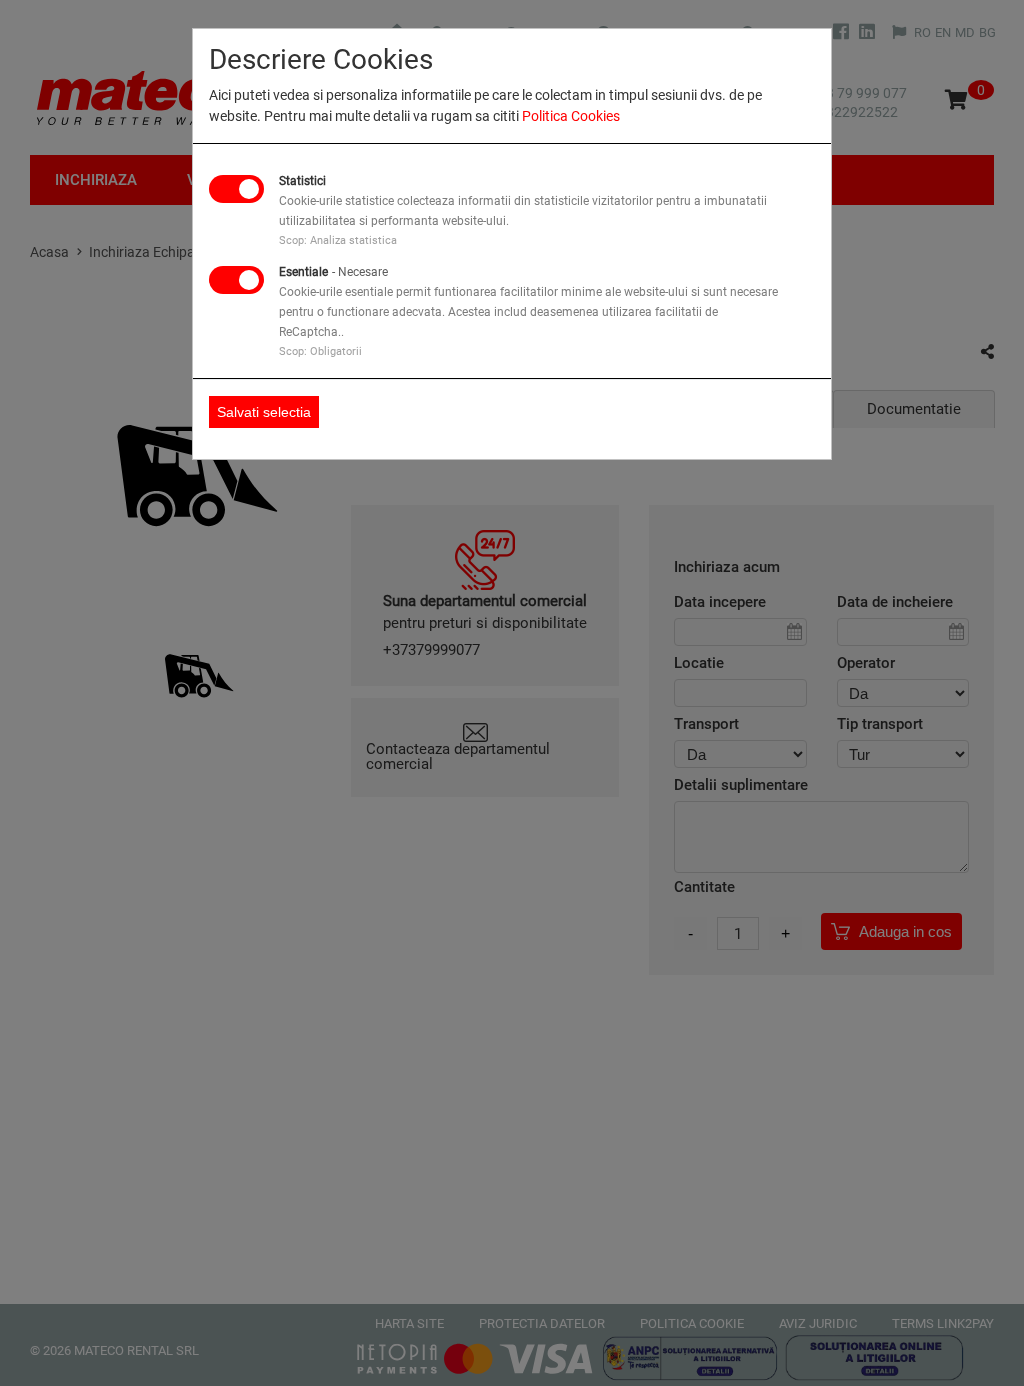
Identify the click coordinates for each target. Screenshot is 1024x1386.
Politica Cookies (571, 116)
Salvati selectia (264, 412)
